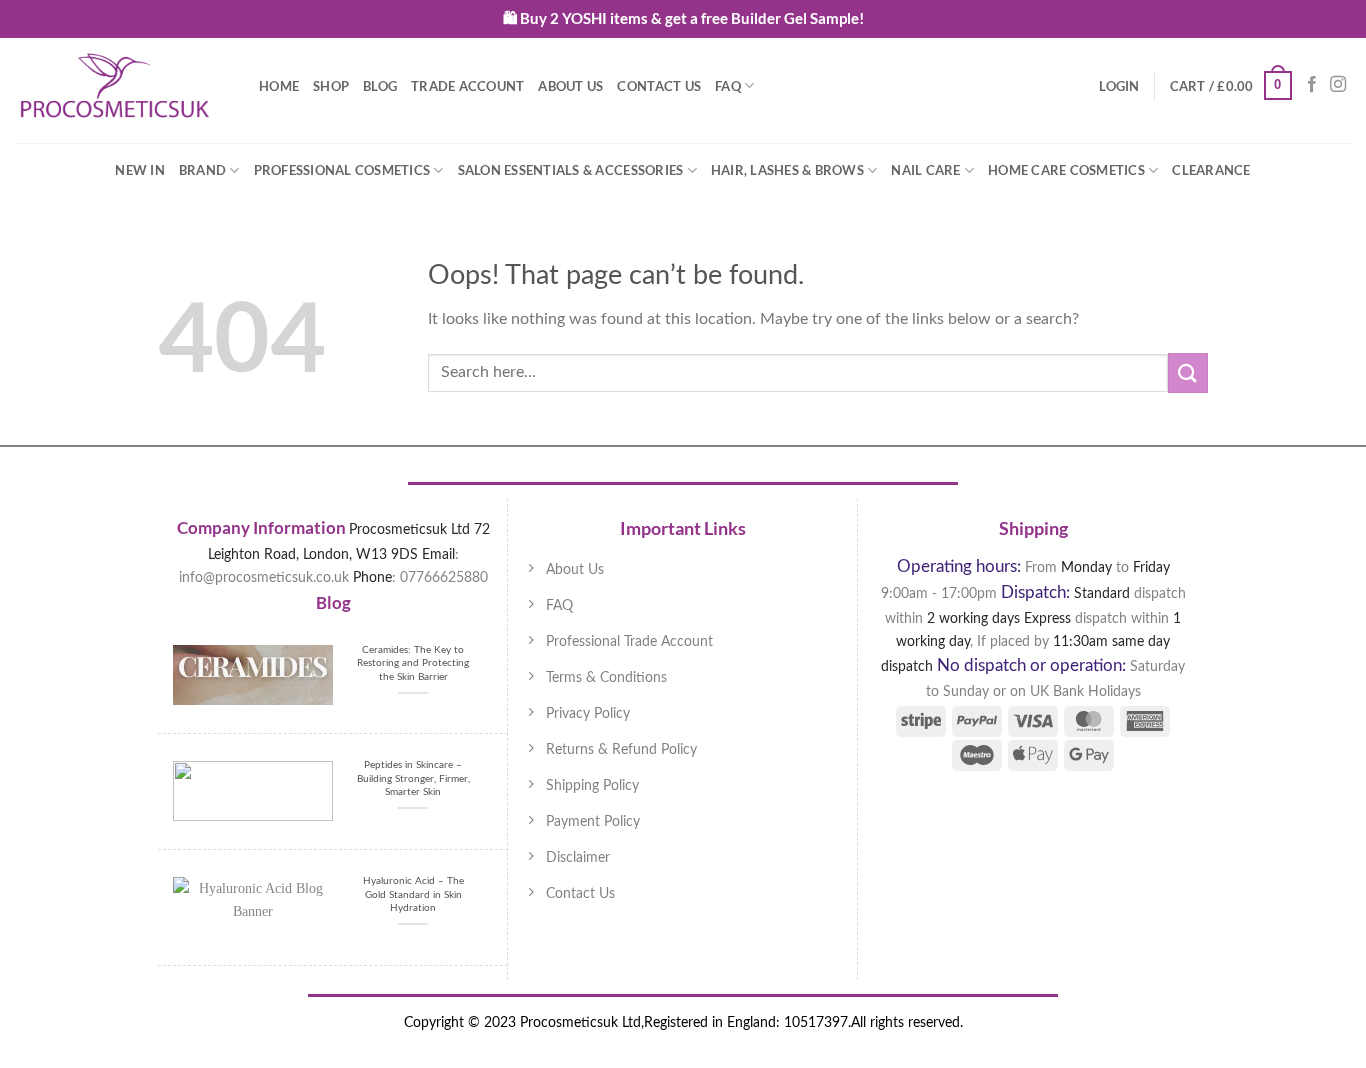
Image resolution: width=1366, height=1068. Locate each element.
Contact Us (659, 86)
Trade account (467, 86)
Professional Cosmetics (342, 170)
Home (279, 86)
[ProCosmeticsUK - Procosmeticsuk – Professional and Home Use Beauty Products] (115, 86)
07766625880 (444, 577)
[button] (1119, 86)
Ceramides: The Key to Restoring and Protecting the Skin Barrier (413, 663)
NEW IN (140, 170)
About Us (570, 86)
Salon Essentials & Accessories (571, 170)
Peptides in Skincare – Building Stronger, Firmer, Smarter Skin (413, 778)
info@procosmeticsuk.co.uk (264, 577)
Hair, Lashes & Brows (787, 170)
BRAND (202, 170)
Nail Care (925, 170)
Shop (331, 86)
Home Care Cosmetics (1066, 170)
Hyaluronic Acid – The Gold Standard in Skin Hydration (413, 894)
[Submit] (1188, 372)
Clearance (1211, 170)
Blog (380, 86)
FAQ (728, 86)
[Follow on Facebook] (1312, 85)
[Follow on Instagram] (1338, 85)
